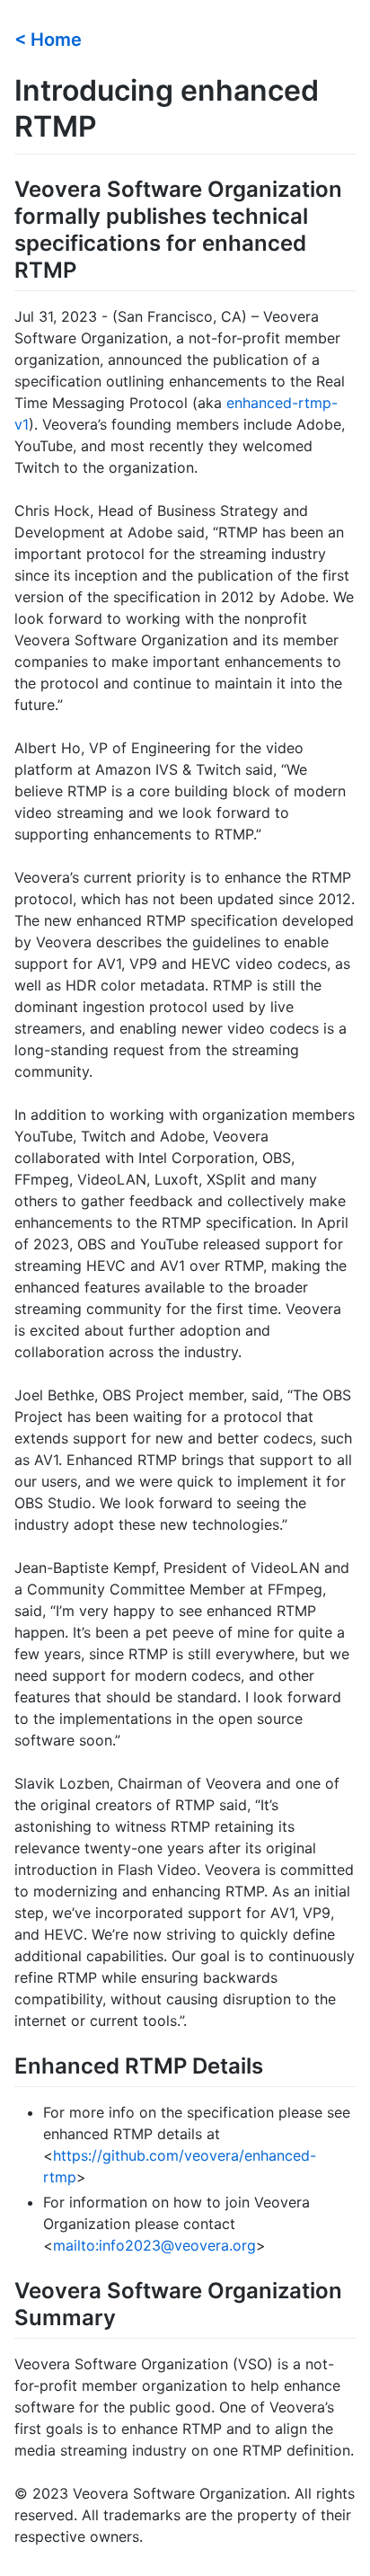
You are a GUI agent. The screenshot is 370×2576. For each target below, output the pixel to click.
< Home (48, 40)
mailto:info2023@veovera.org (154, 2245)
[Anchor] (91, 38)
